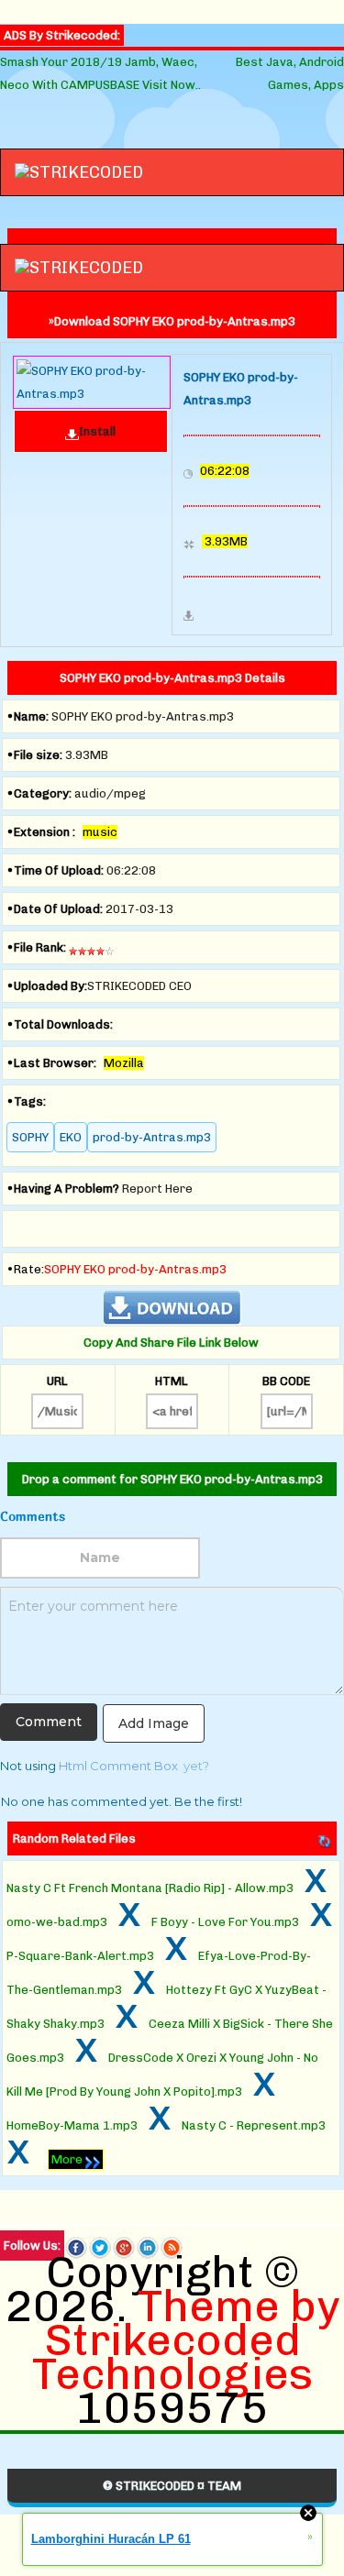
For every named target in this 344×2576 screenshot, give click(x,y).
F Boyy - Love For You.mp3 (225, 1922)
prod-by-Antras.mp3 (152, 1137)
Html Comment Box (118, 1766)
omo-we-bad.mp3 (57, 1922)
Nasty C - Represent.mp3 (254, 2125)
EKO (71, 1137)
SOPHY (30, 1137)
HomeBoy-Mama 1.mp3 (72, 2125)
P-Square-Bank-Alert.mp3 (80, 1956)
